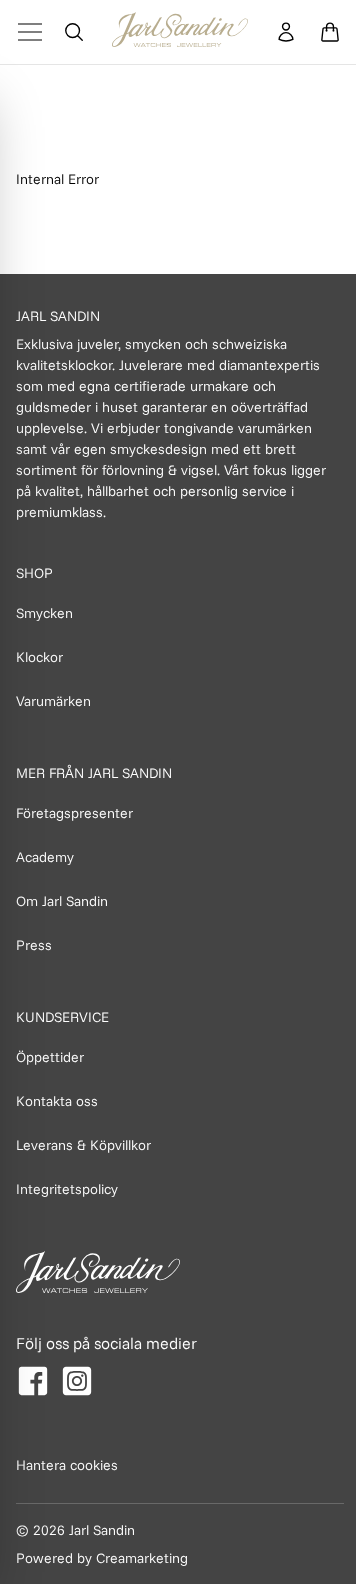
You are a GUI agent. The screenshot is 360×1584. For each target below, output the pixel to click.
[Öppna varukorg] (330, 32)
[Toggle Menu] (30, 32)
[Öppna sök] (74, 32)
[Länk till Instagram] (77, 1381)
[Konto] (286, 32)
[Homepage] (180, 32)
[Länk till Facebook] (33, 1381)
